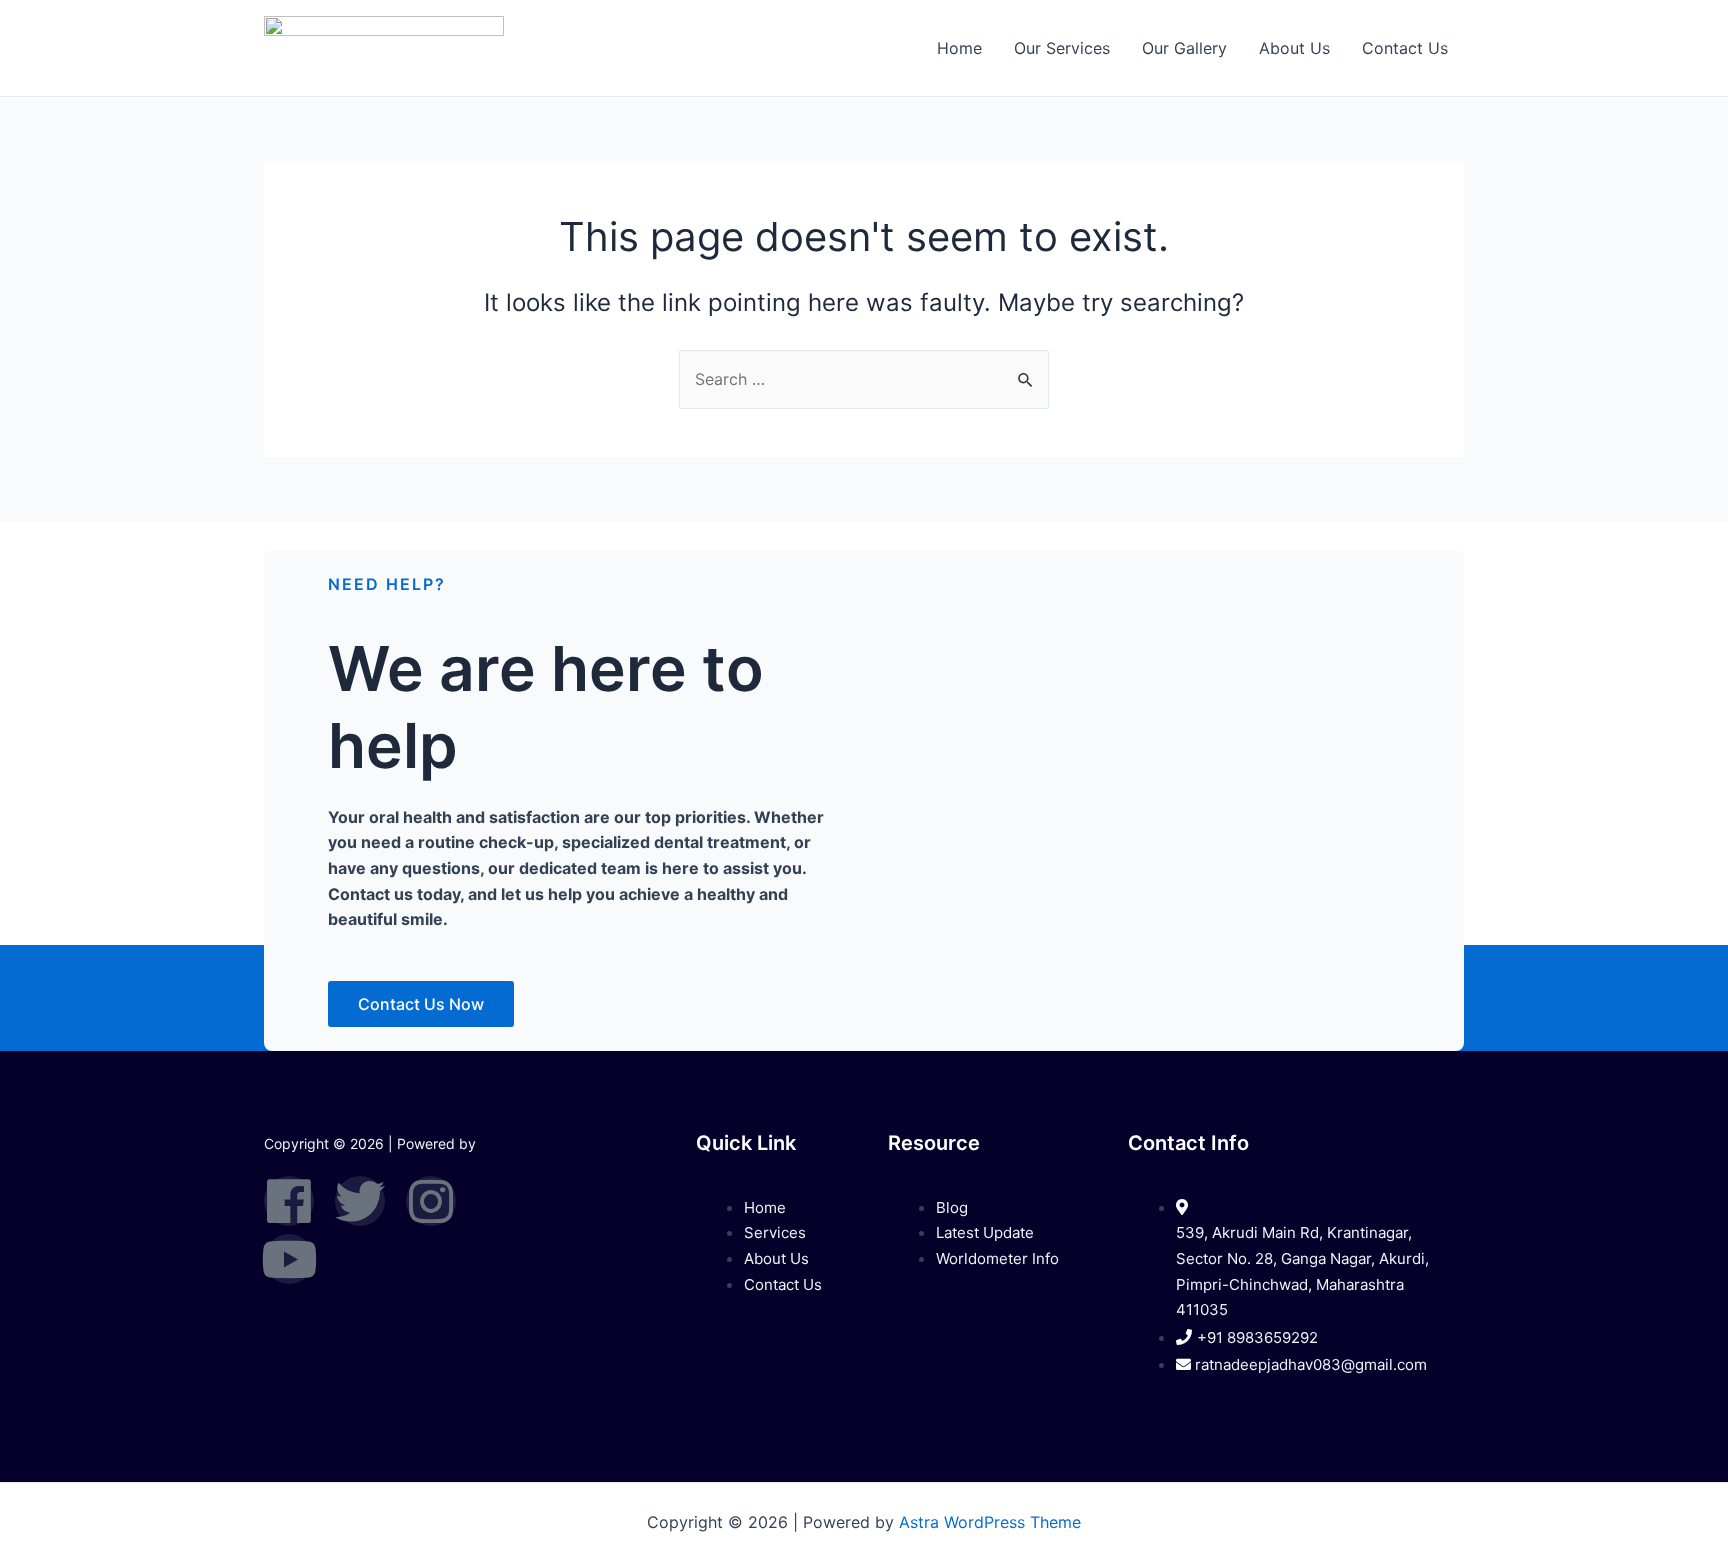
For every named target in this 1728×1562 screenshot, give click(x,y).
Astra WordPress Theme (990, 1522)
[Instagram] (431, 1201)
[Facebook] (289, 1201)
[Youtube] (289, 1259)
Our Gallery (1184, 48)
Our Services (1062, 48)
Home (959, 48)
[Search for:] (864, 379)
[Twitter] (360, 1201)
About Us (1294, 48)
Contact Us (1405, 48)
